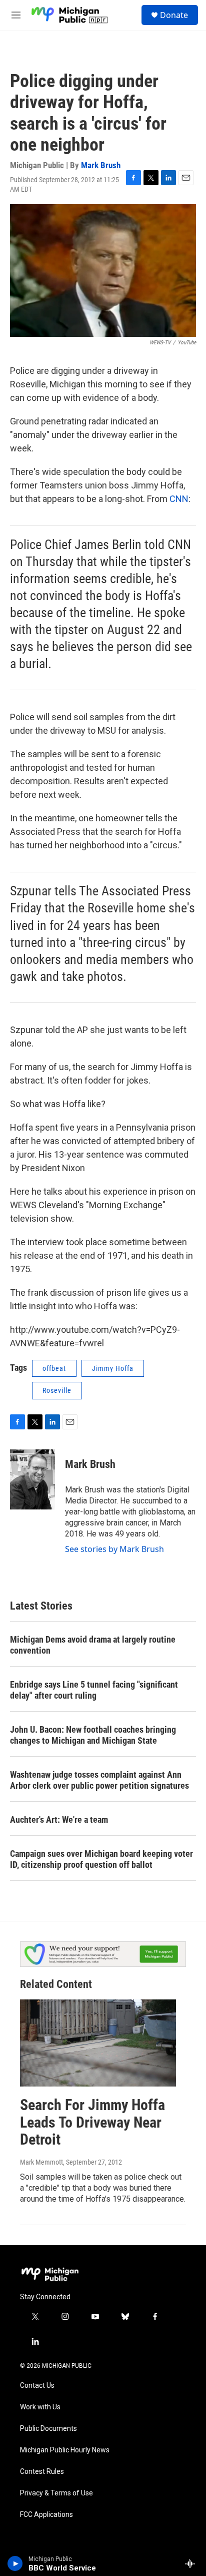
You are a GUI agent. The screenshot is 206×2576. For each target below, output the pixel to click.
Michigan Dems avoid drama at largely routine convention (93, 1645)
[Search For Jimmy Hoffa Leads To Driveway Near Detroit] (98, 2043)
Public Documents (48, 2429)
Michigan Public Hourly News (65, 2450)
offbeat (54, 1368)
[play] (15, 2563)
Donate (174, 15)
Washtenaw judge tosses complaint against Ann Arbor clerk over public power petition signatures (99, 1780)
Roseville (57, 1390)
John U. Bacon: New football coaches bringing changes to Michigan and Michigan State (93, 1735)
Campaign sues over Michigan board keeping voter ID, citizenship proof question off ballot (101, 1859)
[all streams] (193, 2563)
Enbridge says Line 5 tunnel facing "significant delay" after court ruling (94, 1690)
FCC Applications (46, 2515)
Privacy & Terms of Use (56, 2493)
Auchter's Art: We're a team (59, 1820)
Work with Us (40, 2407)
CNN (179, 499)
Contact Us (37, 2386)
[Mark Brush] (32, 1479)
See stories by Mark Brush (114, 1549)
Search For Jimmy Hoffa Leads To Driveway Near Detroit (92, 2122)
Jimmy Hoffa (113, 1368)
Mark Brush (101, 165)
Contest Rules (42, 2472)
